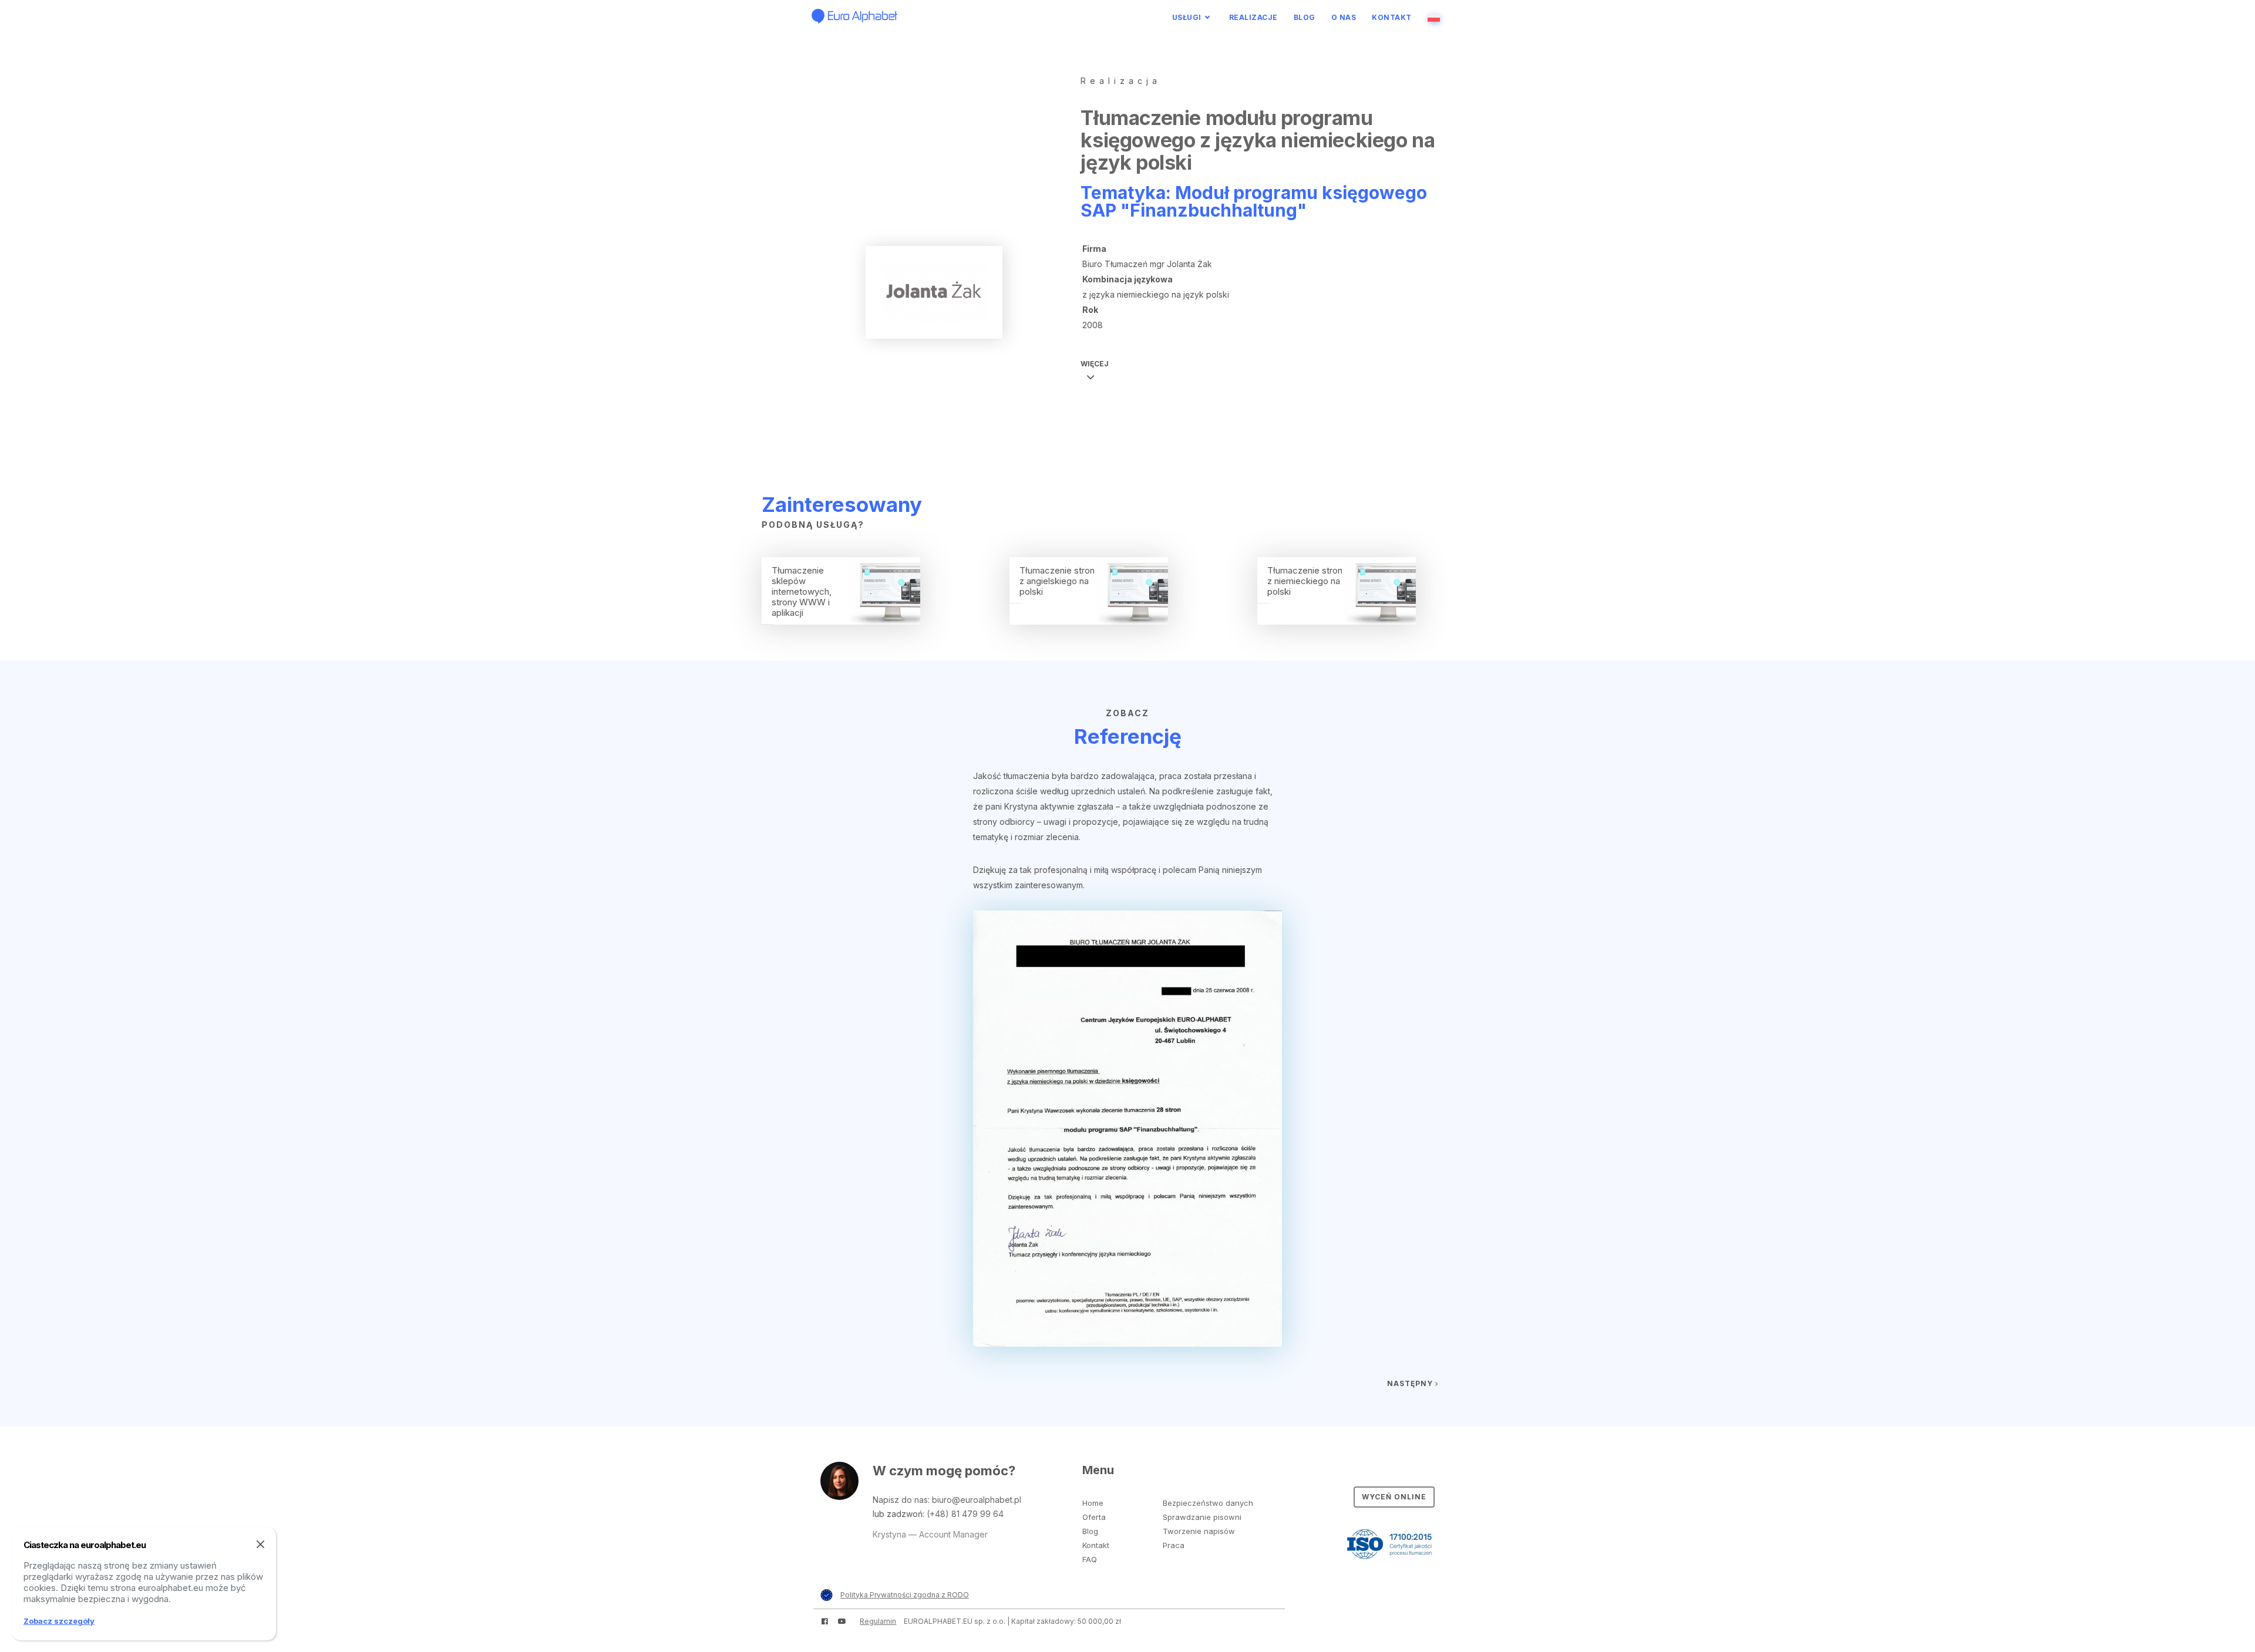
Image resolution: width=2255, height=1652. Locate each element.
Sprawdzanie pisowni (1202, 1517)
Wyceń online (1394, 1497)
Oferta (1094, 1517)
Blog (1305, 17)
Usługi (1187, 17)
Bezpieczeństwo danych (1208, 1503)
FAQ (1090, 1559)
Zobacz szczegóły (59, 1621)
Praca (1174, 1545)
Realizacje (1253, 17)
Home (1093, 1503)
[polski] (1436, 17)
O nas (1344, 17)
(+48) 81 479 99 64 (965, 1514)
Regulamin (878, 1621)
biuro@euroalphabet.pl (977, 1500)
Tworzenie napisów (1199, 1531)
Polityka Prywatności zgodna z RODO (905, 1595)
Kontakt (1392, 17)
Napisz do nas (900, 1500)
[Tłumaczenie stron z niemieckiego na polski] (1337, 621)
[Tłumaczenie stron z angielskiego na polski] (1089, 621)
